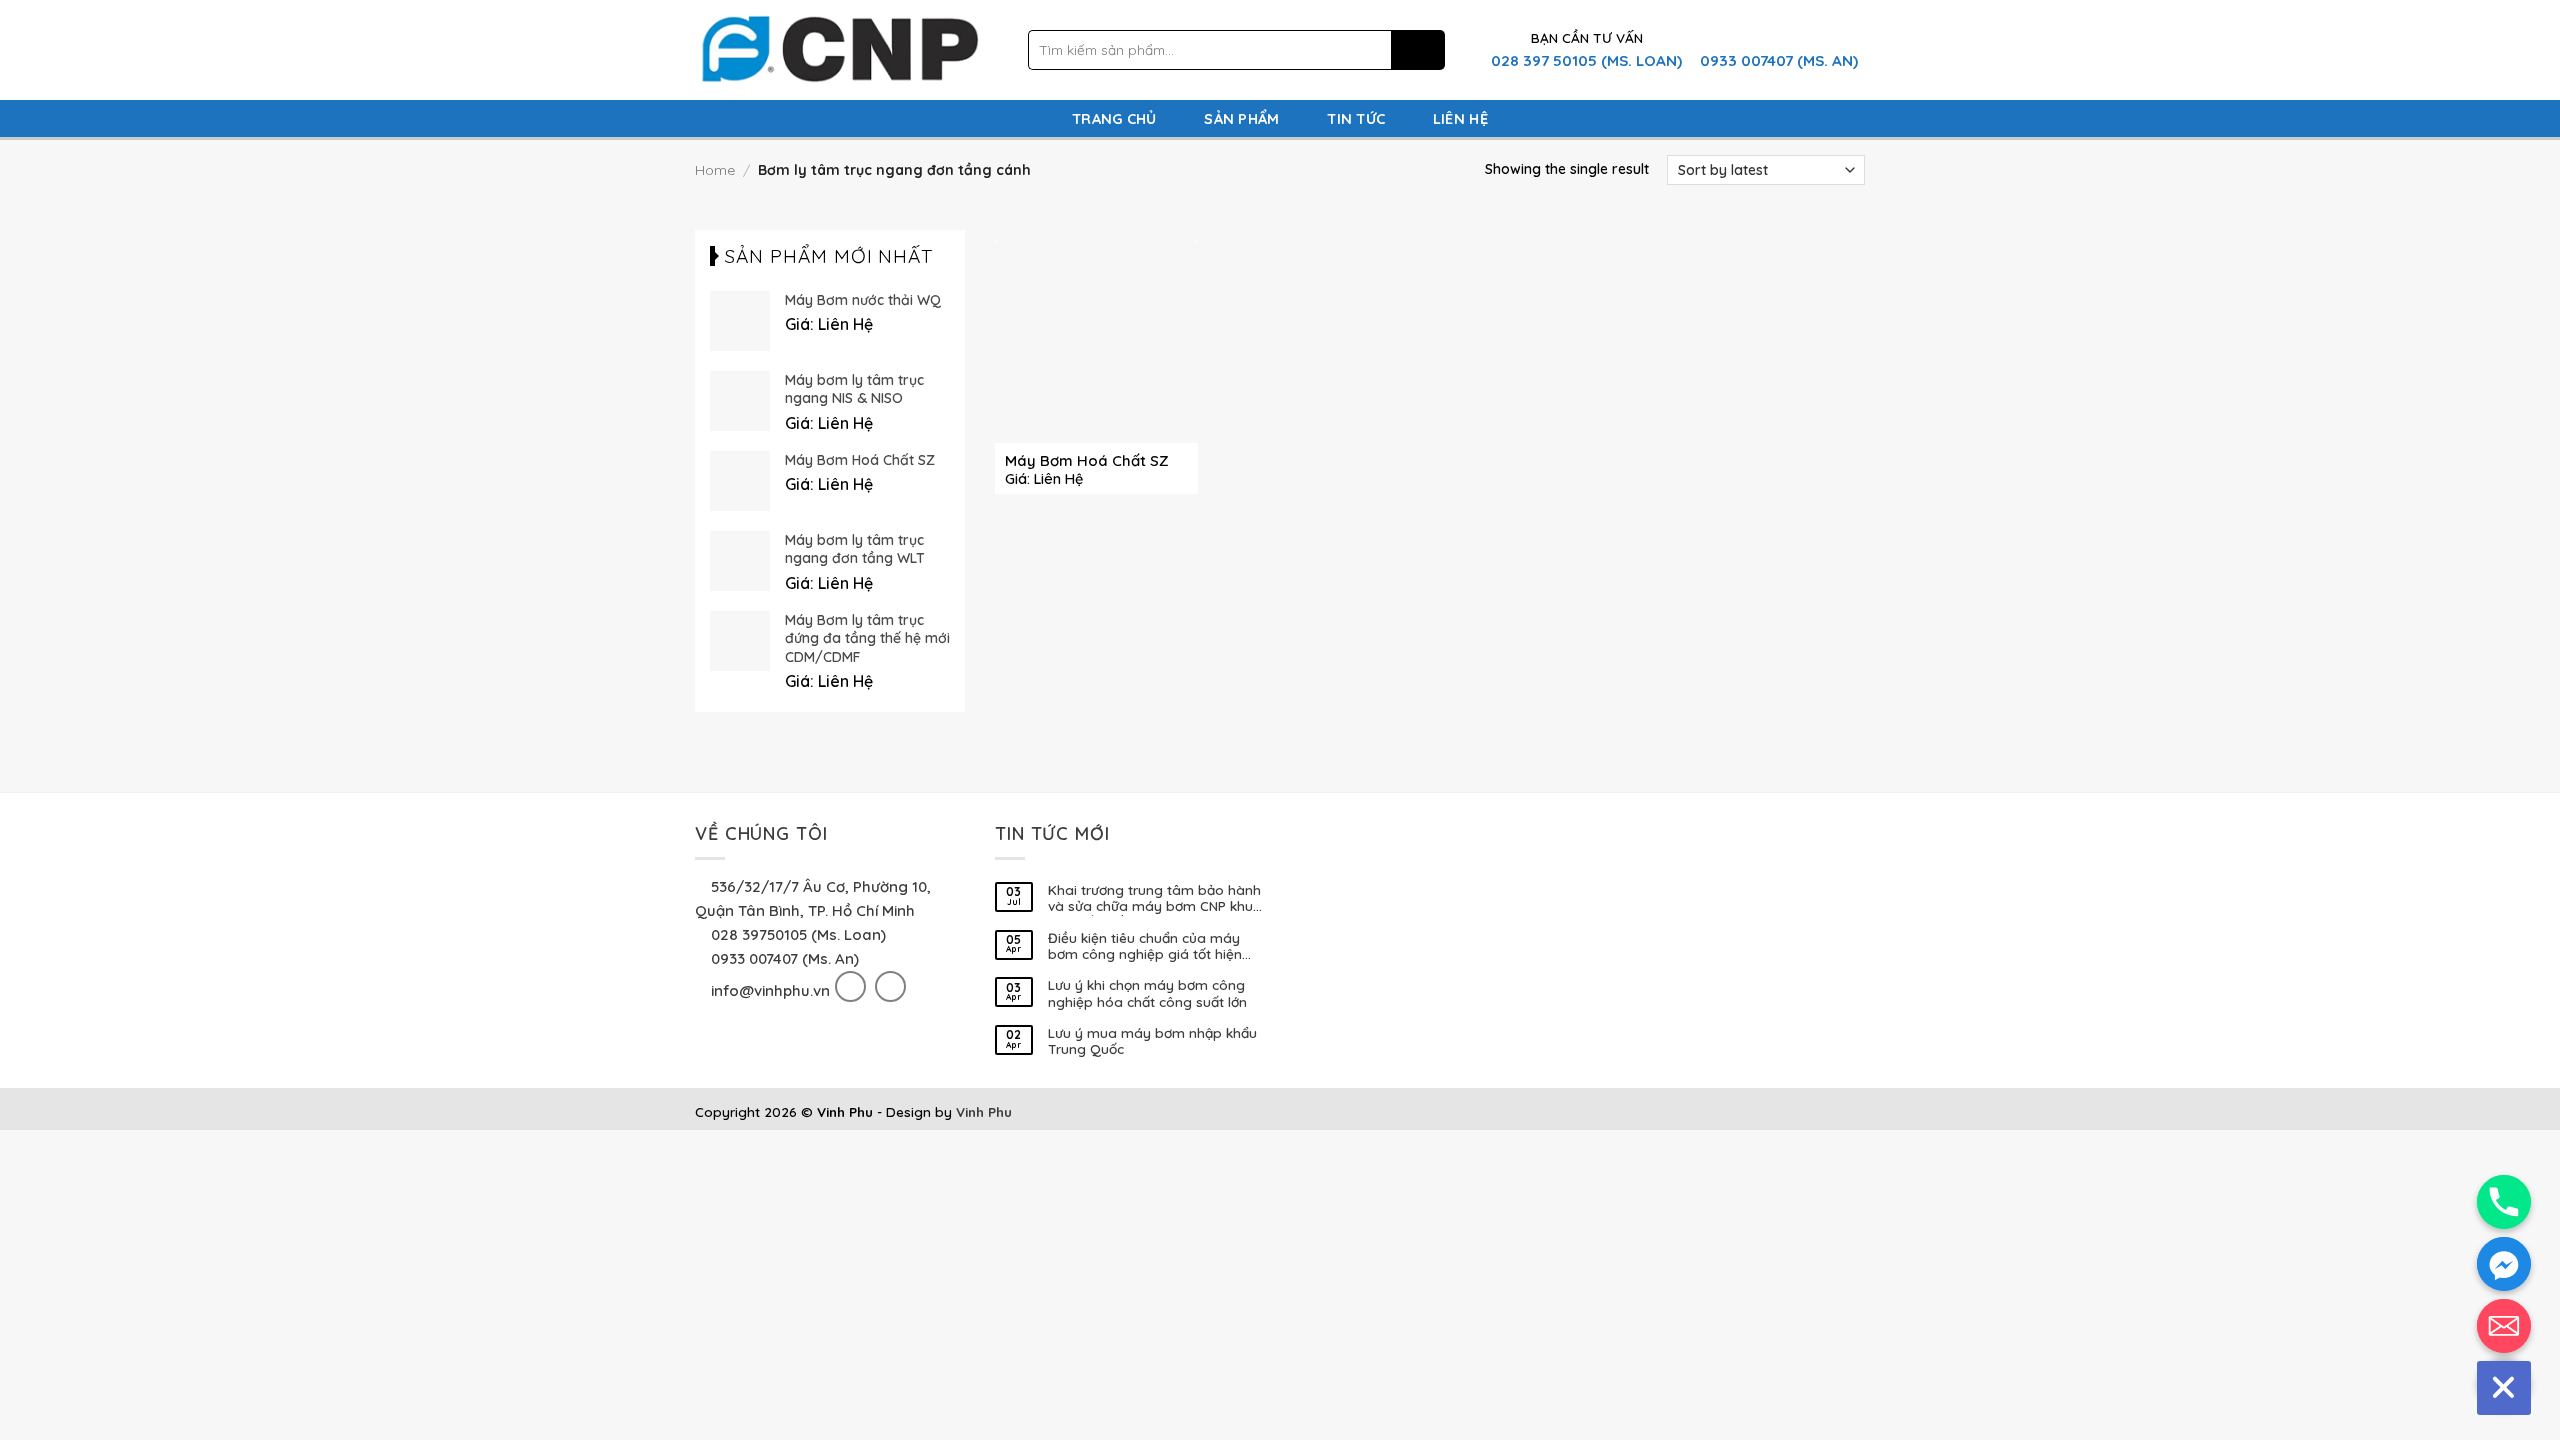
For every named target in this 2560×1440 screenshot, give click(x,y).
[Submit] (1418, 50)
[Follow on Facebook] (850, 986)
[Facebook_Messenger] (2504, 1264)
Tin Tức (1356, 119)
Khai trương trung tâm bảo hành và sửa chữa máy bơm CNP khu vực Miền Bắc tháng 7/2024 (1154, 899)
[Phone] (2504, 1202)
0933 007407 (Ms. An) (1779, 60)
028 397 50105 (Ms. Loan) (1586, 60)
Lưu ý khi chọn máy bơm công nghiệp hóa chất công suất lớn (1147, 993)
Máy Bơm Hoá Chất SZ (1087, 460)
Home (715, 170)
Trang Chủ (1114, 119)
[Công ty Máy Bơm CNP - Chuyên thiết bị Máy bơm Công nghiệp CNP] (837, 50)
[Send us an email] (890, 986)
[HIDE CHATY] (2504, 1388)
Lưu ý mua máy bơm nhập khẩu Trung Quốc (1152, 1041)
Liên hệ (1460, 119)
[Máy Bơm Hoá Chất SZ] (1096, 341)
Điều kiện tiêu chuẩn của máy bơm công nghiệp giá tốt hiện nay (1145, 947)
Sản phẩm (1241, 119)
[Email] (2504, 1326)
